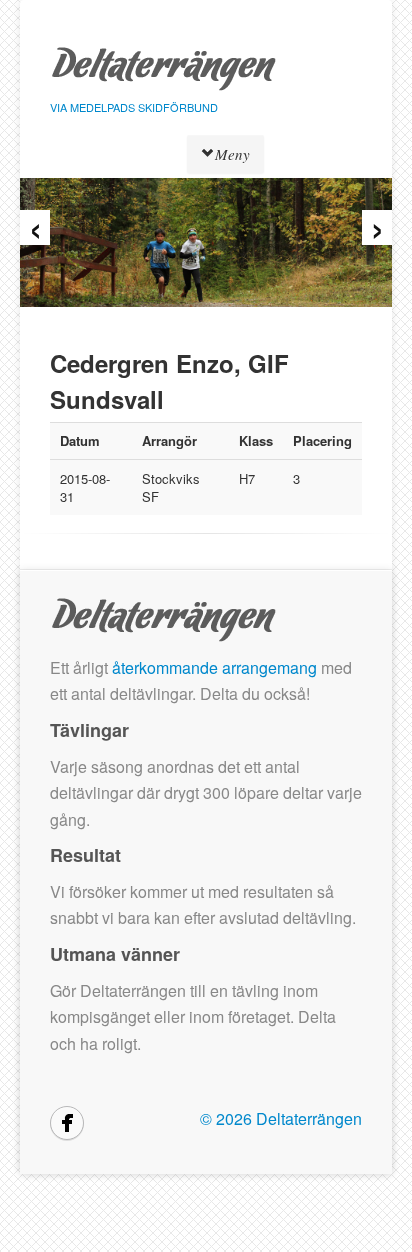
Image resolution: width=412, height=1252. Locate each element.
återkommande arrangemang (214, 667)
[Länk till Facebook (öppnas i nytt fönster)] (67, 1123)
